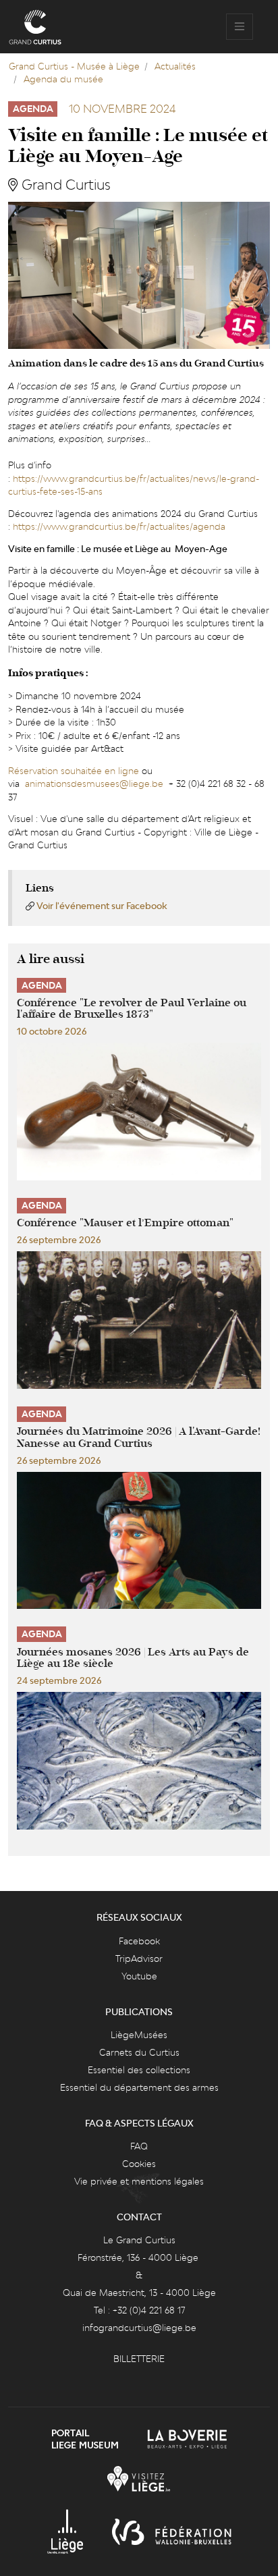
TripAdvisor (139, 1958)
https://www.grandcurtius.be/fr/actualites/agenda (119, 526)
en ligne (122, 771)
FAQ (139, 2146)
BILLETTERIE (139, 2359)
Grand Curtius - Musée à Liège (74, 66)
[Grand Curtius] (35, 27)
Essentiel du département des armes (139, 2087)
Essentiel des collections (139, 2070)
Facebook (139, 1941)
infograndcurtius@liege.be (139, 2328)
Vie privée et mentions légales (139, 2181)
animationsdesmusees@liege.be (94, 784)
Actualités (175, 66)
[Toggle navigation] (240, 27)
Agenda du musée (63, 79)
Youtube (139, 1976)
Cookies (139, 2164)
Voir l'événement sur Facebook (102, 906)
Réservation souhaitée (55, 771)
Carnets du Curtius (139, 2052)
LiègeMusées (139, 2035)
